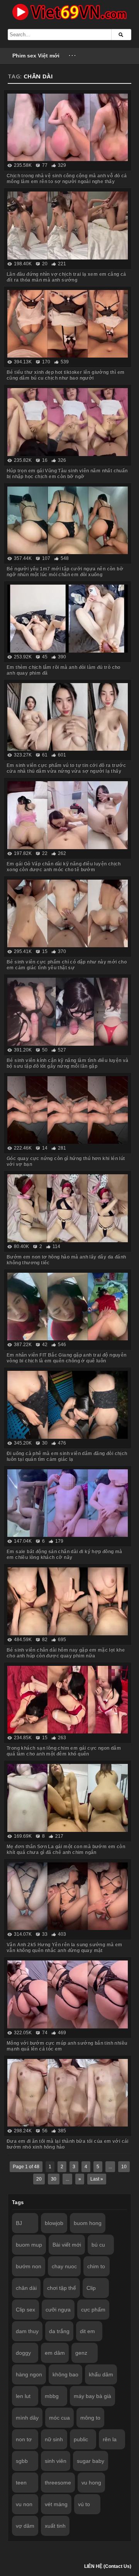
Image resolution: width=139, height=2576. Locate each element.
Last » (97, 2179)
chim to (96, 2266)
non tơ (24, 2439)
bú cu (98, 2245)
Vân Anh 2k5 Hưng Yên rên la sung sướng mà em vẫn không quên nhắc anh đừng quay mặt (64, 1948)
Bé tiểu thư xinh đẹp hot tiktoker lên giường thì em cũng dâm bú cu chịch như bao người (65, 375)
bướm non (29, 2266)
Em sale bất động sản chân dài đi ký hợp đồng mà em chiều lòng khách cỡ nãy (64, 1554)
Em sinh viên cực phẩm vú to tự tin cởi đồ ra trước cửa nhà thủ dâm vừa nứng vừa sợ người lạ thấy (66, 768)
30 (54, 2179)
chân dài (26, 2288)
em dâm (55, 2353)
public (81, 2439)
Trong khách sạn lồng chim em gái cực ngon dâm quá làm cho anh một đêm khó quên (64, 1751)
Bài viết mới (67, 2245)
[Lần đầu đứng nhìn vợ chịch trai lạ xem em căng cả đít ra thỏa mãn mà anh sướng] (68, 226)
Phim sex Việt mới (36, 56)
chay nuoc (64, 2266)
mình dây (27, 2418)
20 (39, 2179)
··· (73, 56)
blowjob (54, 2223)
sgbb (22, 2461)
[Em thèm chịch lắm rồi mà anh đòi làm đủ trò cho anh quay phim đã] (68, 619)
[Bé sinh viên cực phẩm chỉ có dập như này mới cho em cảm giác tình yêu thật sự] (68, 914)
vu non (24, 2504)
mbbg (52, 2396)
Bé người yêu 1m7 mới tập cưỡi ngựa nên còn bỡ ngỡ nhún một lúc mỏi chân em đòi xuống (65, 572)
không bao (65, 2374)
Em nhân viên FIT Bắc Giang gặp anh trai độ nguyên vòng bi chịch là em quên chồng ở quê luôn (67, 1358)
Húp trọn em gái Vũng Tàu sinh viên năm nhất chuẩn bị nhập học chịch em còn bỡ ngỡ (67, 474)
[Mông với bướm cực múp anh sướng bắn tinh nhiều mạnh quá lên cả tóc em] (68, 1994)
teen (21, 2483)
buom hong (88, 2223)
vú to (84, 2504)
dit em (87, 2331)
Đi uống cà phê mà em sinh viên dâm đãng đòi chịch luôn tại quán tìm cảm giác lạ (67, 1456)
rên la (110, 2439)
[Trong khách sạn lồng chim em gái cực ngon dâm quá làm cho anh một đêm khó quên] (68, 1700)
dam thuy (27, 2331)
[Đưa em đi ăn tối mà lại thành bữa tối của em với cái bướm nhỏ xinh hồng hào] (68, 2093)
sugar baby (91, 2461)
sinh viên (56, 2461)
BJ (19, 2223)
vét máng (56, 2504)
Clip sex (25, 2310)
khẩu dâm (101, 2374)
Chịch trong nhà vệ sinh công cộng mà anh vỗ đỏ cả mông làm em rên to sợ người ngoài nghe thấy (67, 179)
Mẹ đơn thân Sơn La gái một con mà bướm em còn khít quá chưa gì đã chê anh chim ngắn (66, 1849)
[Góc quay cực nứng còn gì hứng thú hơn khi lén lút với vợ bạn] (68, 1110)
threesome (58, 2483)
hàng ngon (29, 2374)
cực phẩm (93, 2310)
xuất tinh (55, 2526)
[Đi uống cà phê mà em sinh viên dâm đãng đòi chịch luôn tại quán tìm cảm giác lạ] (68, 1405)
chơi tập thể (62, 2288)
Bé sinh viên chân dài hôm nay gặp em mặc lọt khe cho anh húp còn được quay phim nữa (66, 1653)
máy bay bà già (92, 2396)
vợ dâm (25, 2526)
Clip (91, 2288)
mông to (90, 2418)
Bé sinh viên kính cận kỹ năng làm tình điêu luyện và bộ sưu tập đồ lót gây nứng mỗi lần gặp (68, 1063)
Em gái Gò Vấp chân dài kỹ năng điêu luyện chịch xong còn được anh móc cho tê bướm (64, 867)
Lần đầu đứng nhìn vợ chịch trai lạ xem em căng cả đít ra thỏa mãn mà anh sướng (66, 277)
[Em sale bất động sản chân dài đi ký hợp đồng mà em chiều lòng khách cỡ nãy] (68, 1503)
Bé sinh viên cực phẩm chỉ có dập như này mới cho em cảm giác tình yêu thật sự (67, 965)
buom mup (29, 2245)
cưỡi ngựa (58, 2310)
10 (124, 2167)
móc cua (59, 2418)
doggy (23, 2353)
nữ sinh (54, 2439)
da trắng (59, 2331)
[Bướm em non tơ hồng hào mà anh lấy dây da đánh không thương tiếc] (68, 1208)
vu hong (91, 2483)
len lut (23, 2396)
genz (81, 2353)
